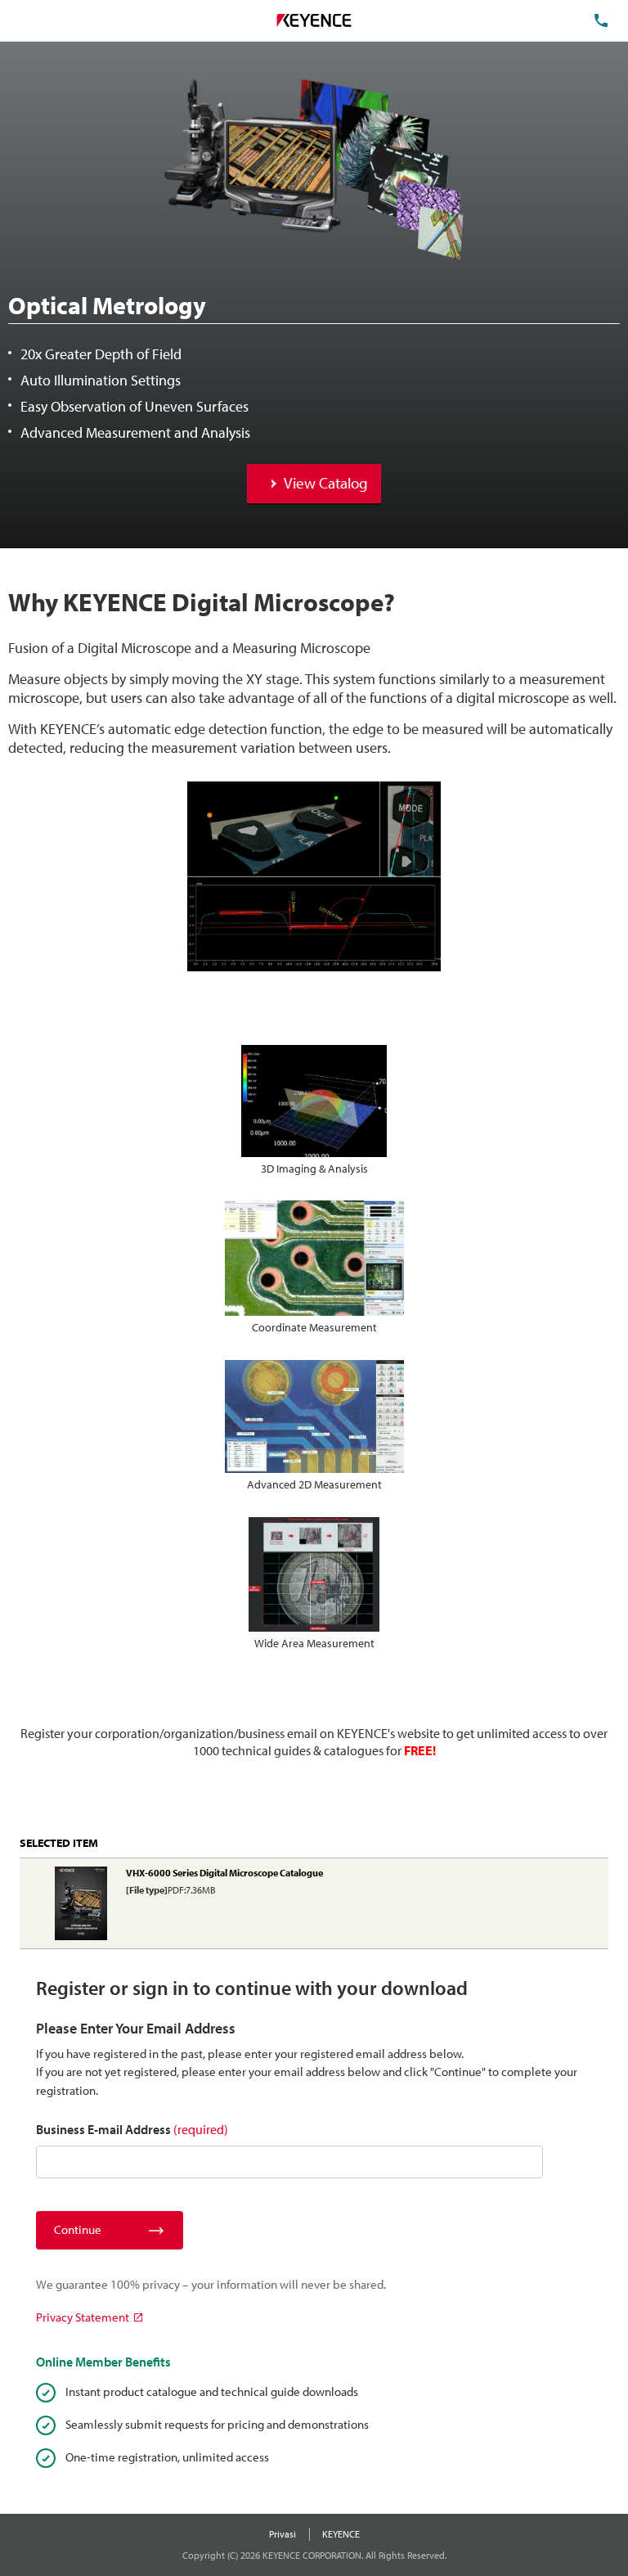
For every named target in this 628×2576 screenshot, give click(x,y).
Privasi (283, 2534)
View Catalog (326, 483)
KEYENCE (341, 2534)
